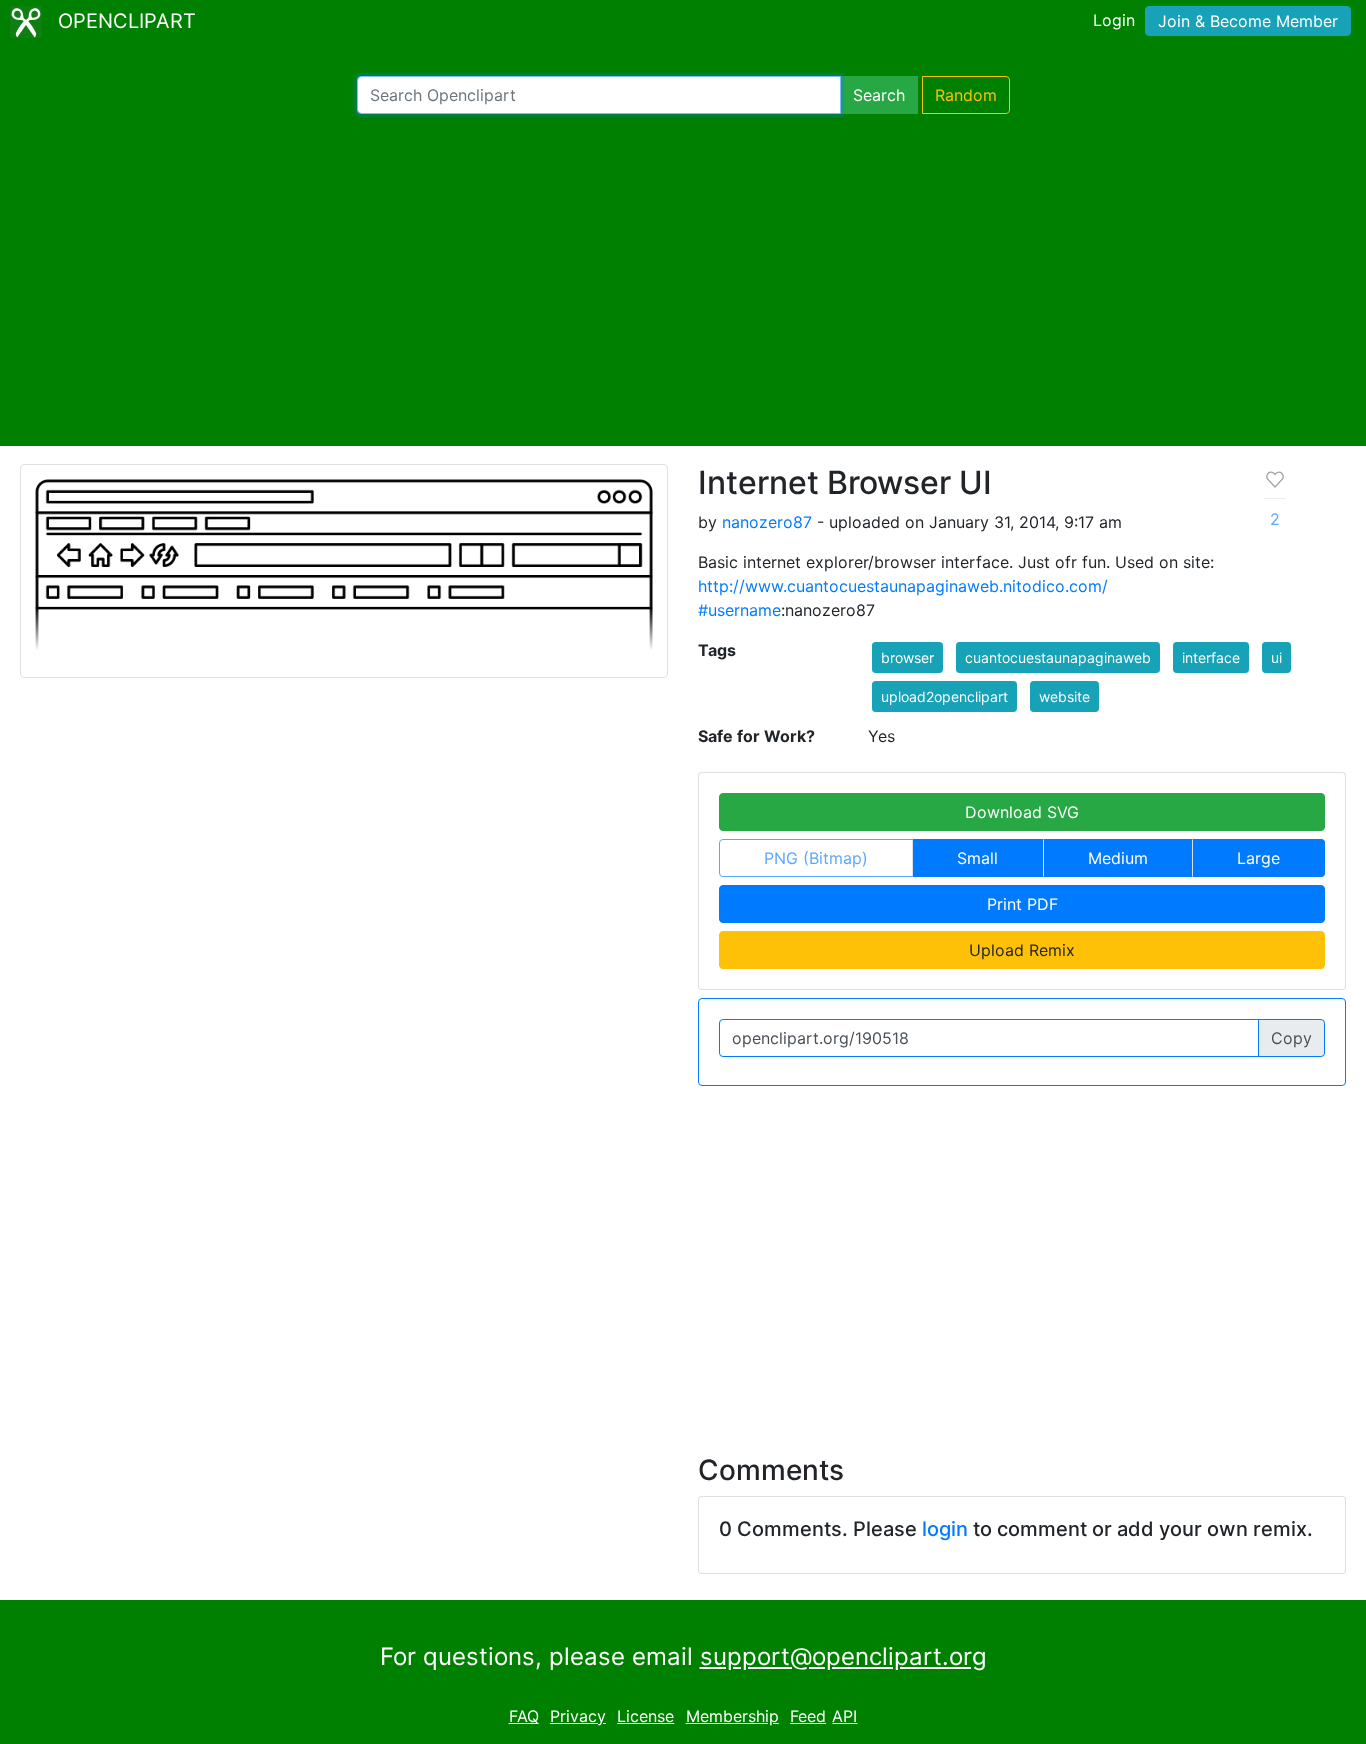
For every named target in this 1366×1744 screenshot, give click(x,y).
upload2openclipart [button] (944, 696)
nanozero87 (767, 522)
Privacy (578, 1716)
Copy (1291, 1038)
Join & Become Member (1248, 21)
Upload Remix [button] (1022, 950)
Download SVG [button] (1022, 812)
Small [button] (977, 858)
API (844, 1716)
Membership (732, 1716)
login (945, 1529)
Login (1114, 20)
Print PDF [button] (1022, 904)
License (645, 1716)
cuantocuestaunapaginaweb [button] (1058, 657)
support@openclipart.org (843, 1656)
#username (739, 610)
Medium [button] (1118, 858)
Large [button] (1258, 858)
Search (879, 95)
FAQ (524, 1716)
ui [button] (1276, 657)
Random (966, 95)
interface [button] (1211, 657)
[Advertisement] (683, 280)
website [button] (1064, 696)
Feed (808, 1716)
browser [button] (907, 657)
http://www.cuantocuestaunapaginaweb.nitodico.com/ (903, 586)
